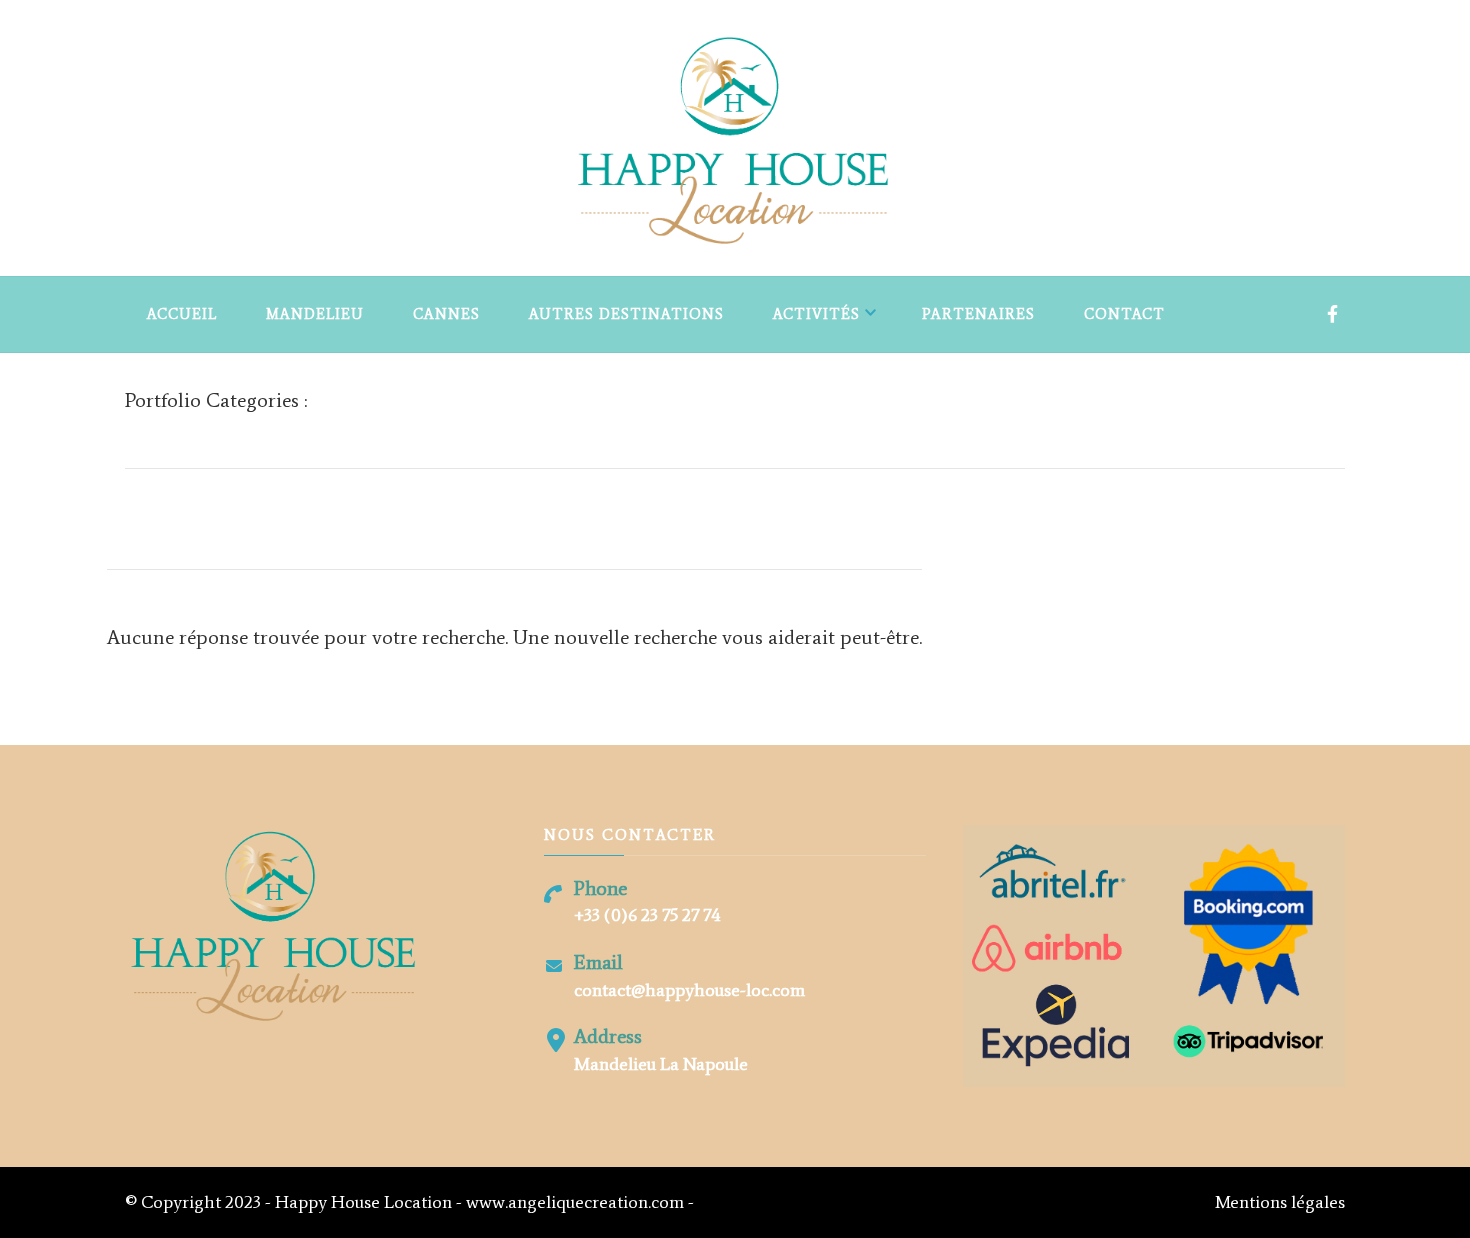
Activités (816, 314)
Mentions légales (1280, 1202)
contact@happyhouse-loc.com (689, 990)
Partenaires (978, 314)
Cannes (446, 314)
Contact (1124, 314)
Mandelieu (315, 314)
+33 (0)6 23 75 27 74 (647, 915)
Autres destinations (626, 314)
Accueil (182, 314)
